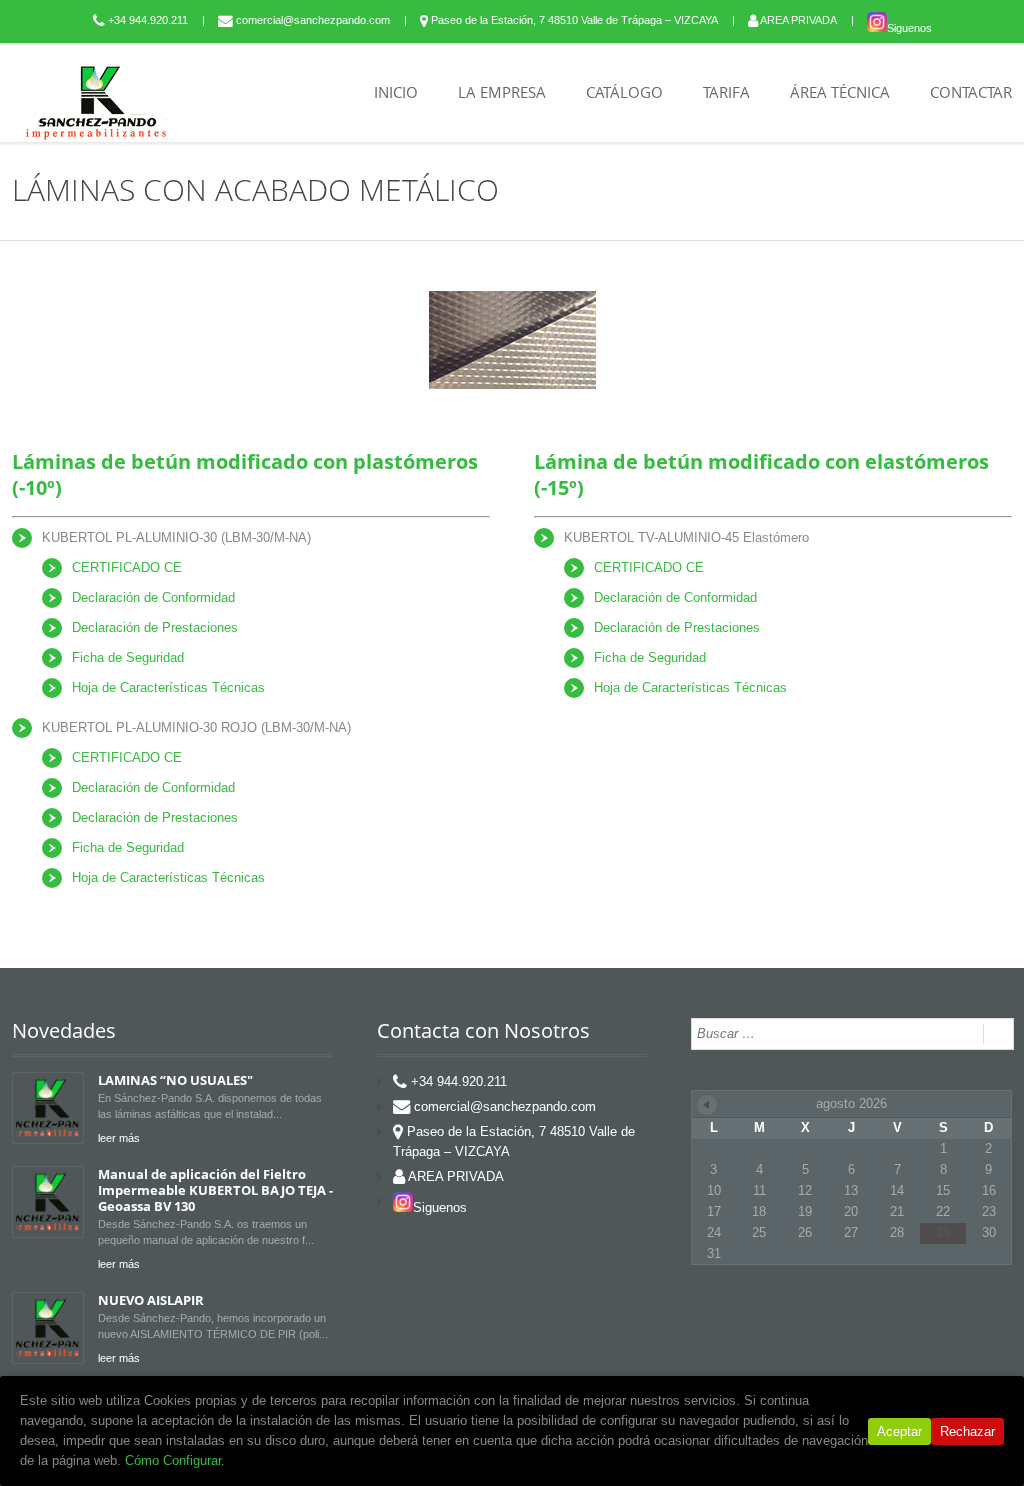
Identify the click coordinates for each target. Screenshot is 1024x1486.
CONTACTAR (971, 92)
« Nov (707, 1105)
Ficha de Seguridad (128, 657)
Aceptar (899, 1431)
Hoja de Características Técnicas (168, 687)
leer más (119, 1138)
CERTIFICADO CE (127, 567)
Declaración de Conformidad (153, 597)
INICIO (396, 92)
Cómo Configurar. (175, 1460)
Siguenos (909, 28)
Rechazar (967, 1431)
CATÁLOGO (624, 92)
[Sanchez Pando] (97, 102)
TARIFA (726, 92)
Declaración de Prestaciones (155, 627)
